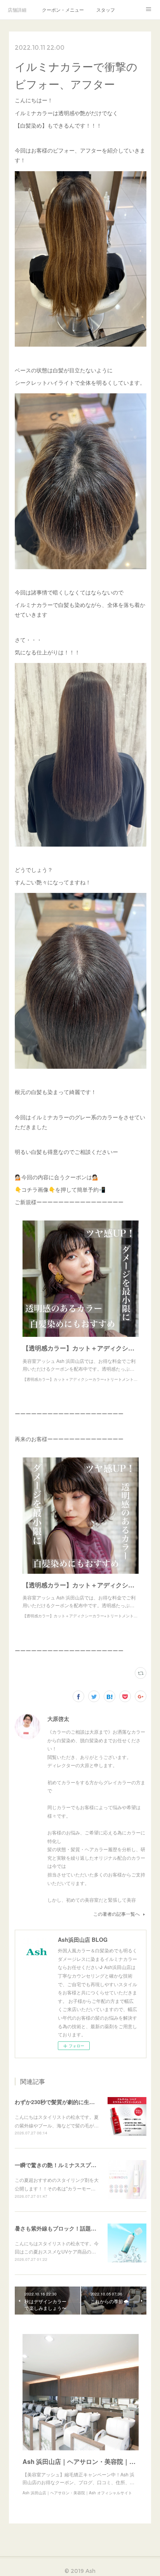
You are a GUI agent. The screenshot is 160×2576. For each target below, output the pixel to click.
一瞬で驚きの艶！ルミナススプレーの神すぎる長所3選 (82, 2165)
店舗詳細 (17, 10)
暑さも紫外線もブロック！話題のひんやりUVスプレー (81, 2228)
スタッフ (106, 10)
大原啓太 (58, 1719)
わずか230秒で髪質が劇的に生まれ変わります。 (74, 2102)
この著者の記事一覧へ (117, 1914)
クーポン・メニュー (63, 10)
